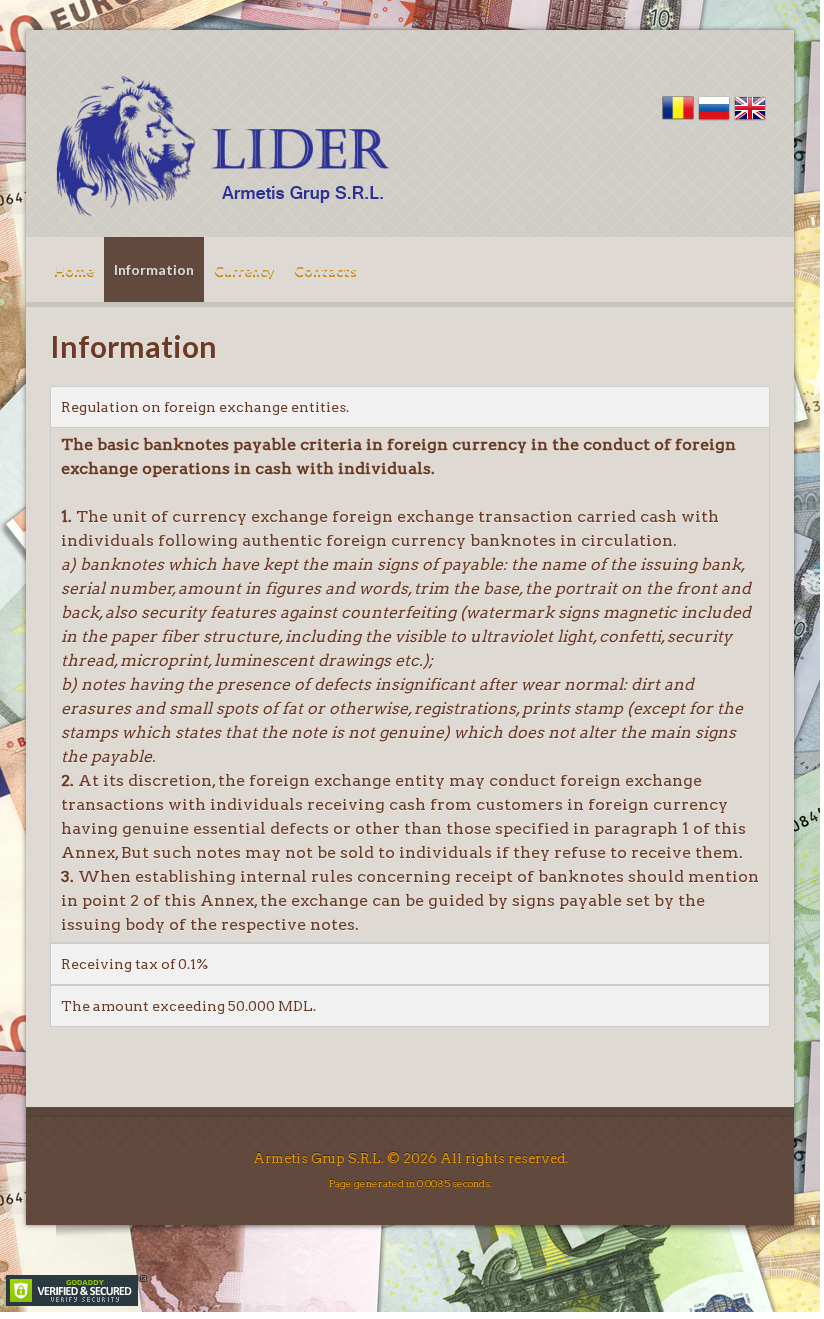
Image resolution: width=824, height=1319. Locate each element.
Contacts (325, 269)
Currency (244, 269)
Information (154, 269)
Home (74, 269)
